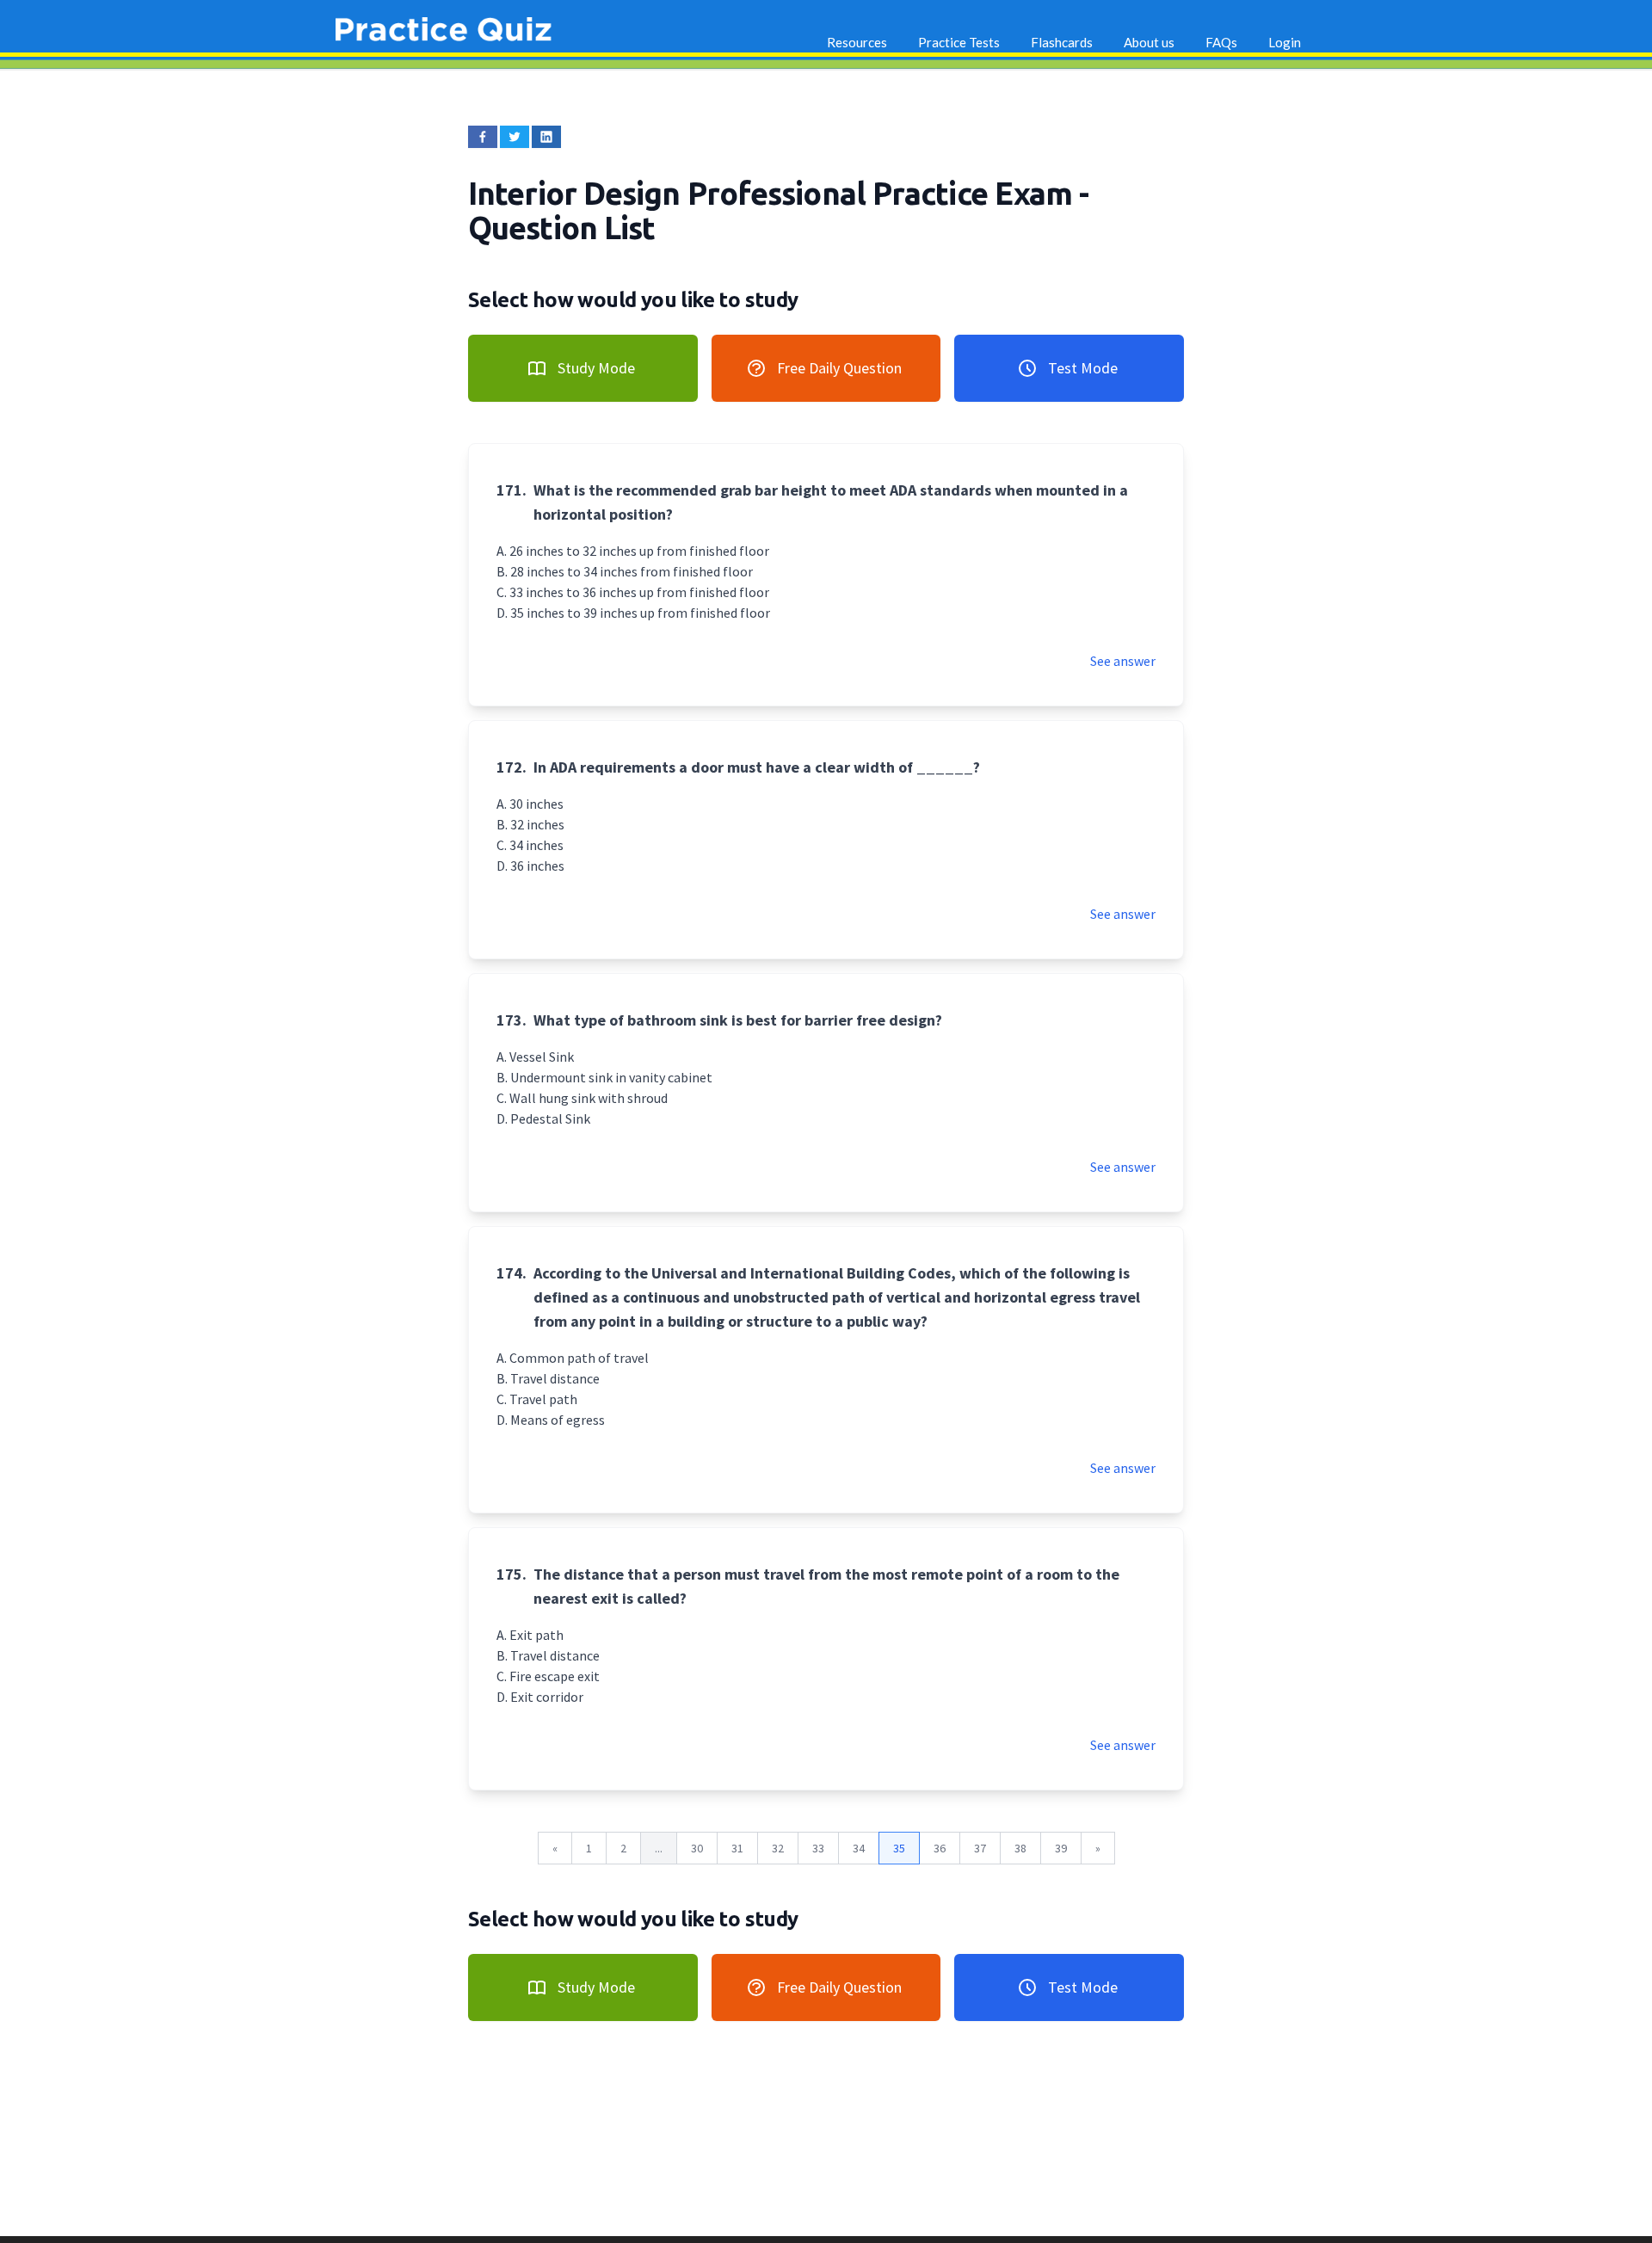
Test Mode (1083, 368)
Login (1285, 42)
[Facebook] (483, 137)
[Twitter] (515, 137)
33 (818, 1848)
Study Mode (596, 368)
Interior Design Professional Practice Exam (774, 193)
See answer (1123, 661)
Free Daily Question (839, 368)
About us (1149, 42)
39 (1061, 1848)
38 (1020, 1848)
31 (737, 1848)
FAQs (1221, 42)
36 (940, 1848)
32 (778, 1848)
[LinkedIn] (546, 137)
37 (980, 1848)
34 (859, 1848)
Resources (857, 42)
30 (697, 1848)
